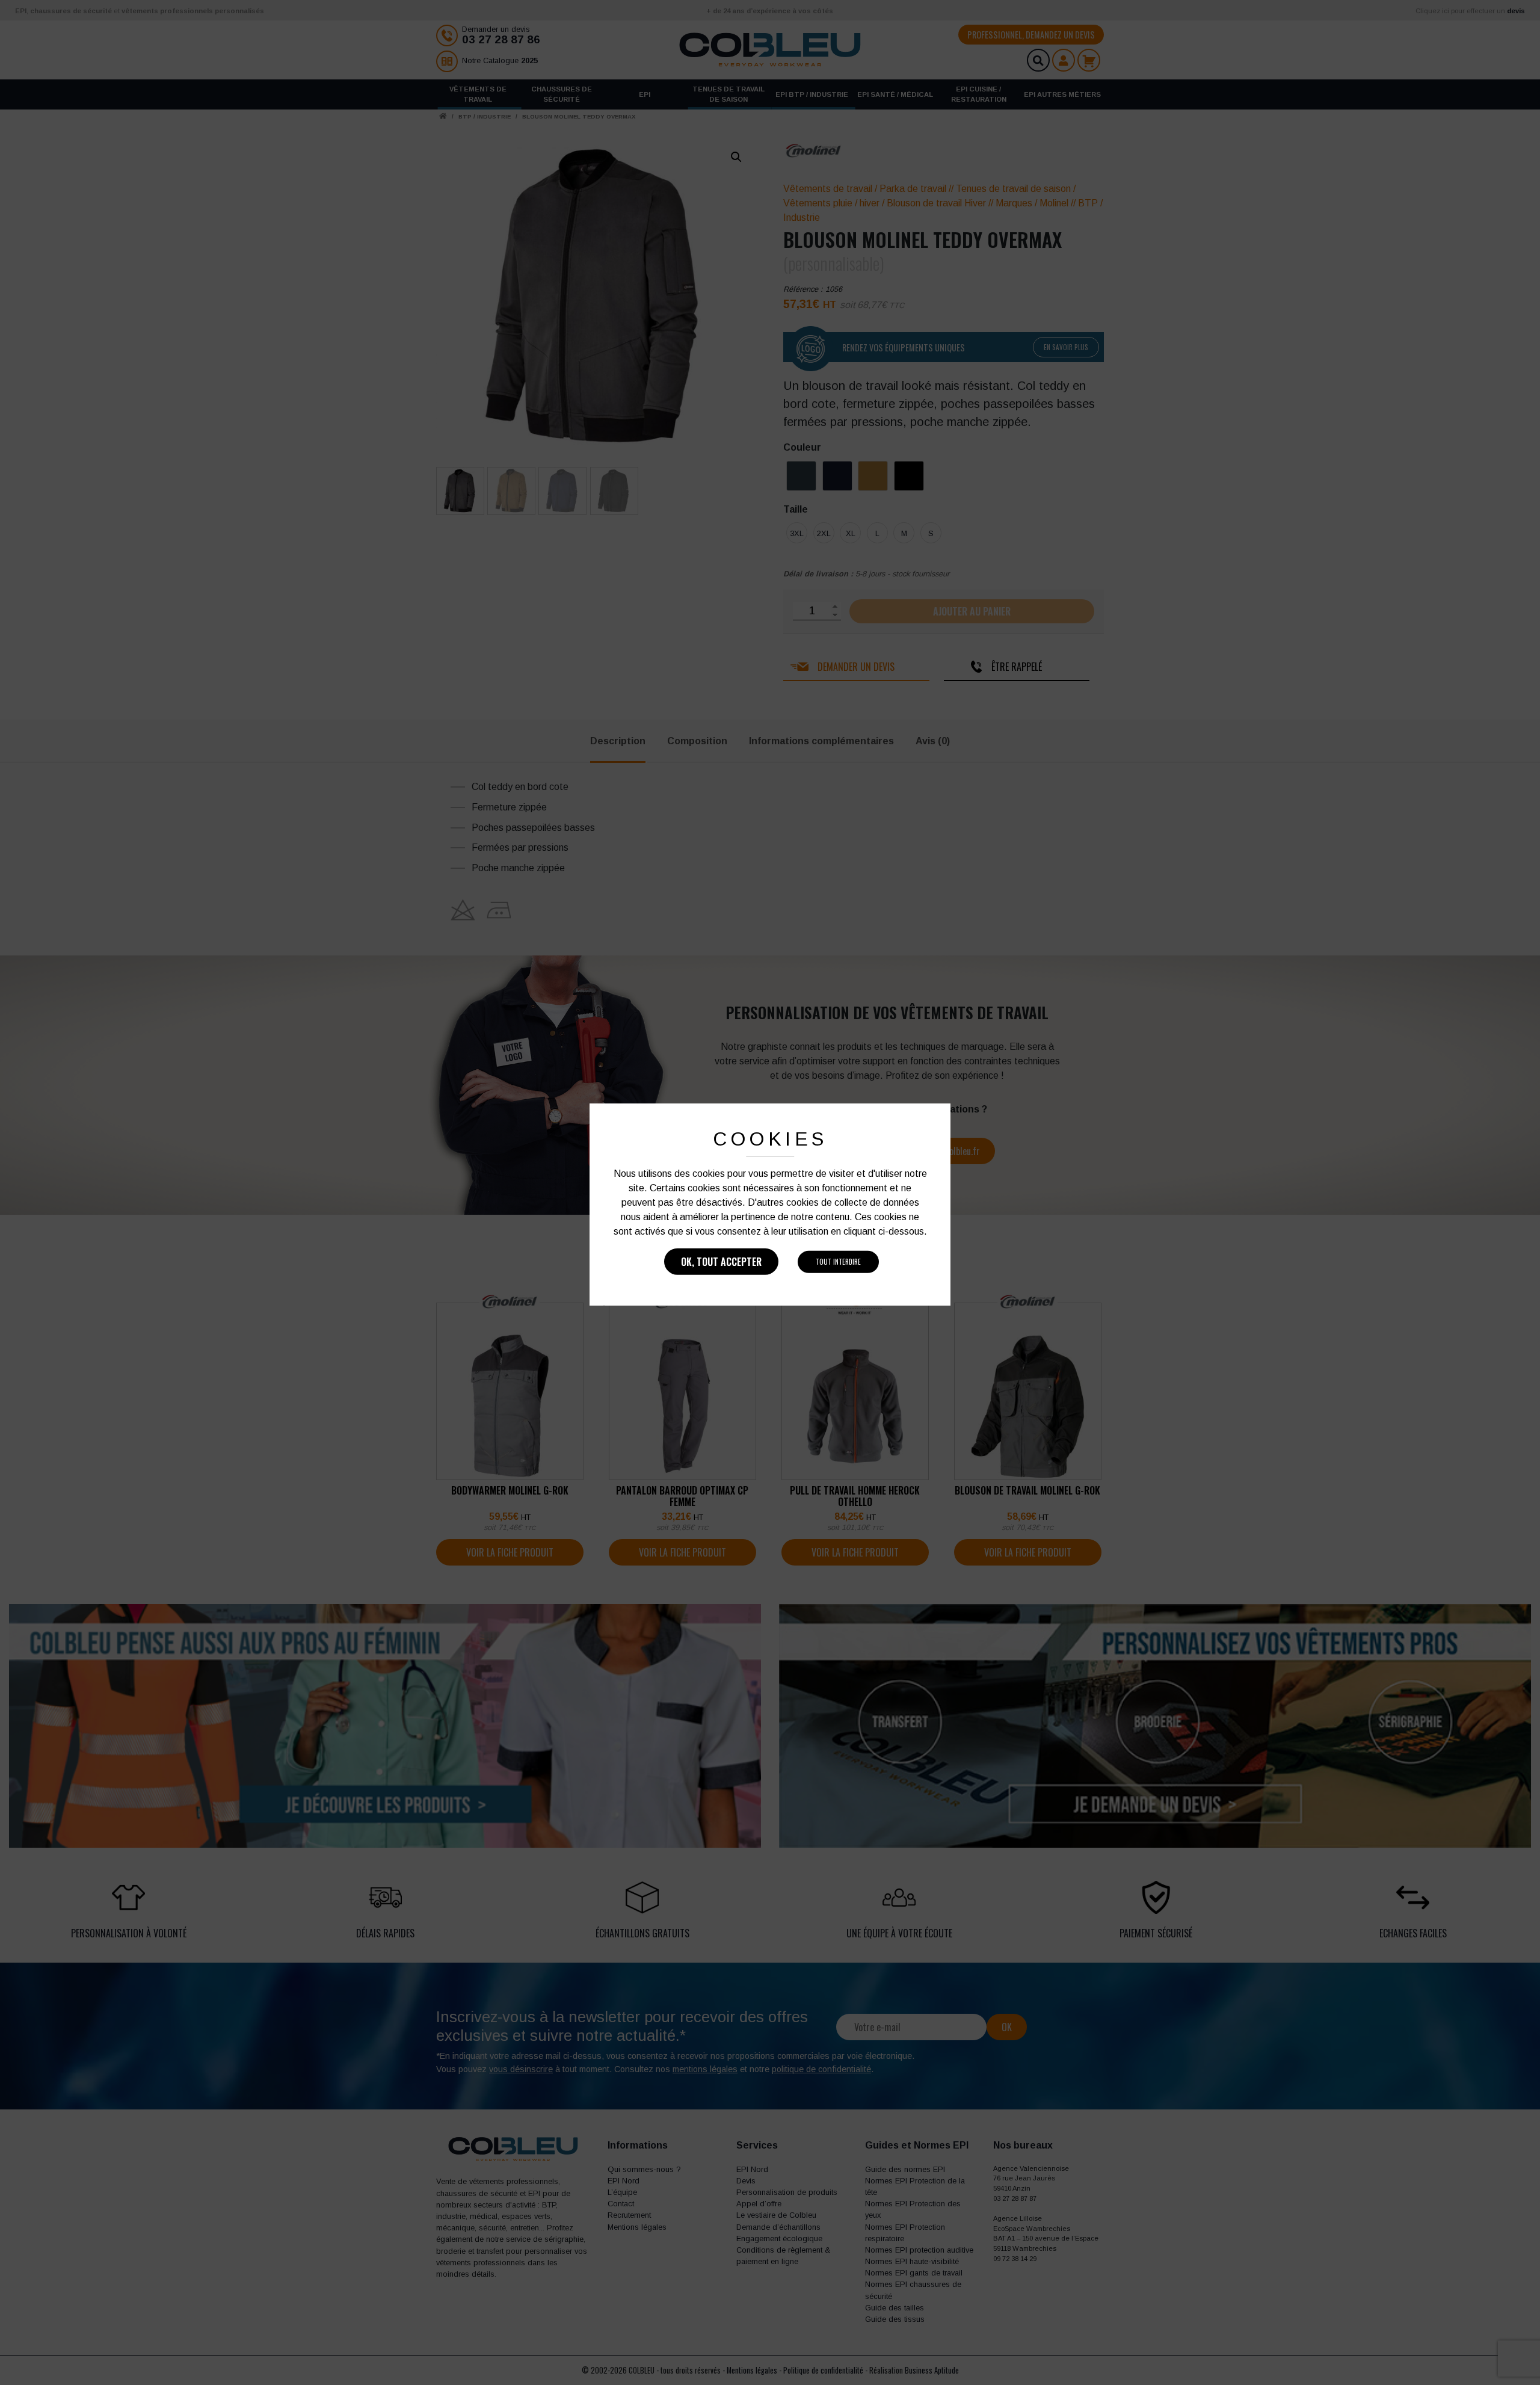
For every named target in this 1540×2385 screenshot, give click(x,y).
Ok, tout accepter (721, 1262)
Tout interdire (838, 1262)
